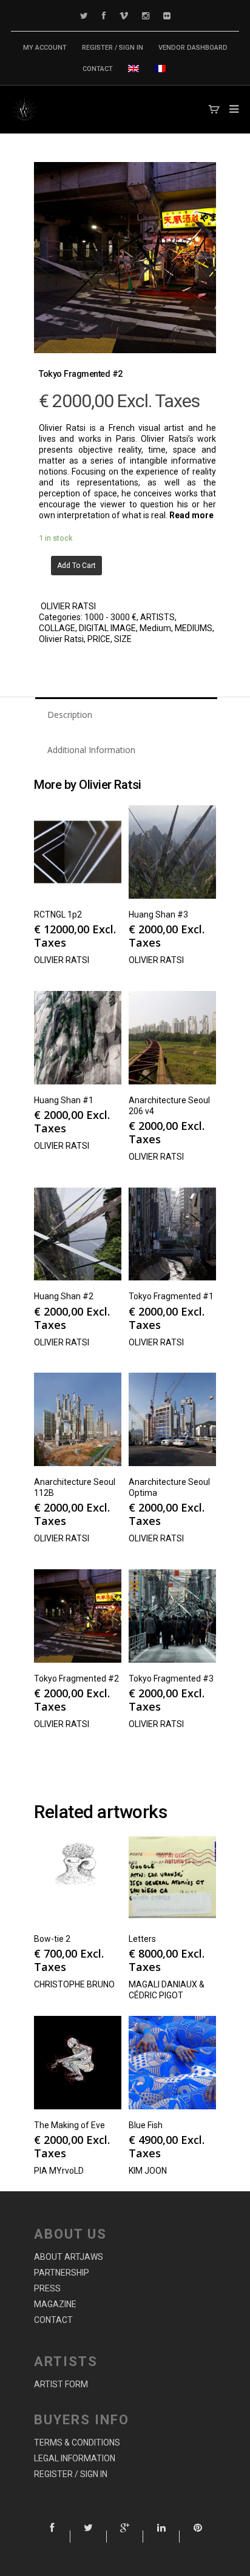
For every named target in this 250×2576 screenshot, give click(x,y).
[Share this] (52, 2537)
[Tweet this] (89, 2537)
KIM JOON (148, 2171)
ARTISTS (157, 617)
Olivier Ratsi (61, 639)
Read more (191, 515)
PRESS (47, 2288)
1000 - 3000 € (110, 617)
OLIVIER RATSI (68, 606)
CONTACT (98, 69)
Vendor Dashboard (193, 48)
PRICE (99, 639)
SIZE (123, 639)
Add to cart (76, 566)
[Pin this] (198, 2537)
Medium (155, 628)
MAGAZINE (55, 2304)
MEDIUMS (194, 628)
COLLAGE (57, 628)
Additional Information (91, 750)
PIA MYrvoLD (59, 2171)
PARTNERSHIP (62, 2273)
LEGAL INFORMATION (75, 2458)
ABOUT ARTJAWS (69, 2257)
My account (45, 48)
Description (70, 715)
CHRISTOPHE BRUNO (74, 1984)
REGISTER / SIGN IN (113, 48)
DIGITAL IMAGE (107, 628)
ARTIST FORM (61, 2384)
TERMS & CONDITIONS (77, 2442)
